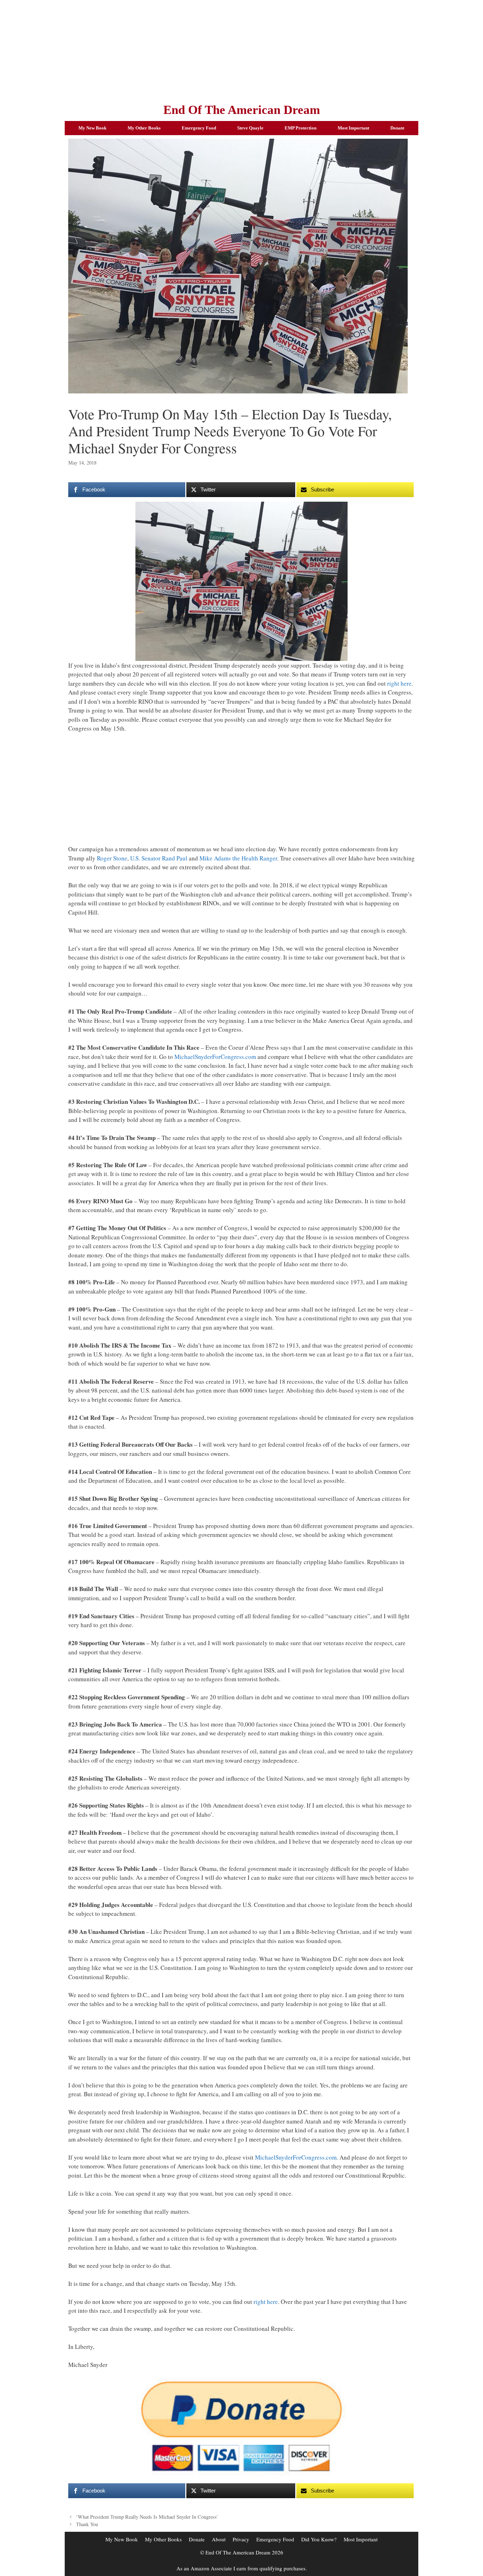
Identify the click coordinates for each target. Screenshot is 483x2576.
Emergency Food (199, 128)
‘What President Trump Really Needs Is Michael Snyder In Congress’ (147, 2517)
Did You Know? (319, 2539)
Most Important (353, 128)
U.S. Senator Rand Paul (159, 858)
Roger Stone (112, 858)
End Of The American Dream (242, 110)
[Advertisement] (241, 50)
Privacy (241, 2539)
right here (399, 683)
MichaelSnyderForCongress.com (215, 1057)
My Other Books (144, 128)
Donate (397, 128)
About (219, 2539)
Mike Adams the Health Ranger (238, 858)
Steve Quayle (250, 128)
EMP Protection (301, 128)
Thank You (87, 2524)
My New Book (92, 128)
